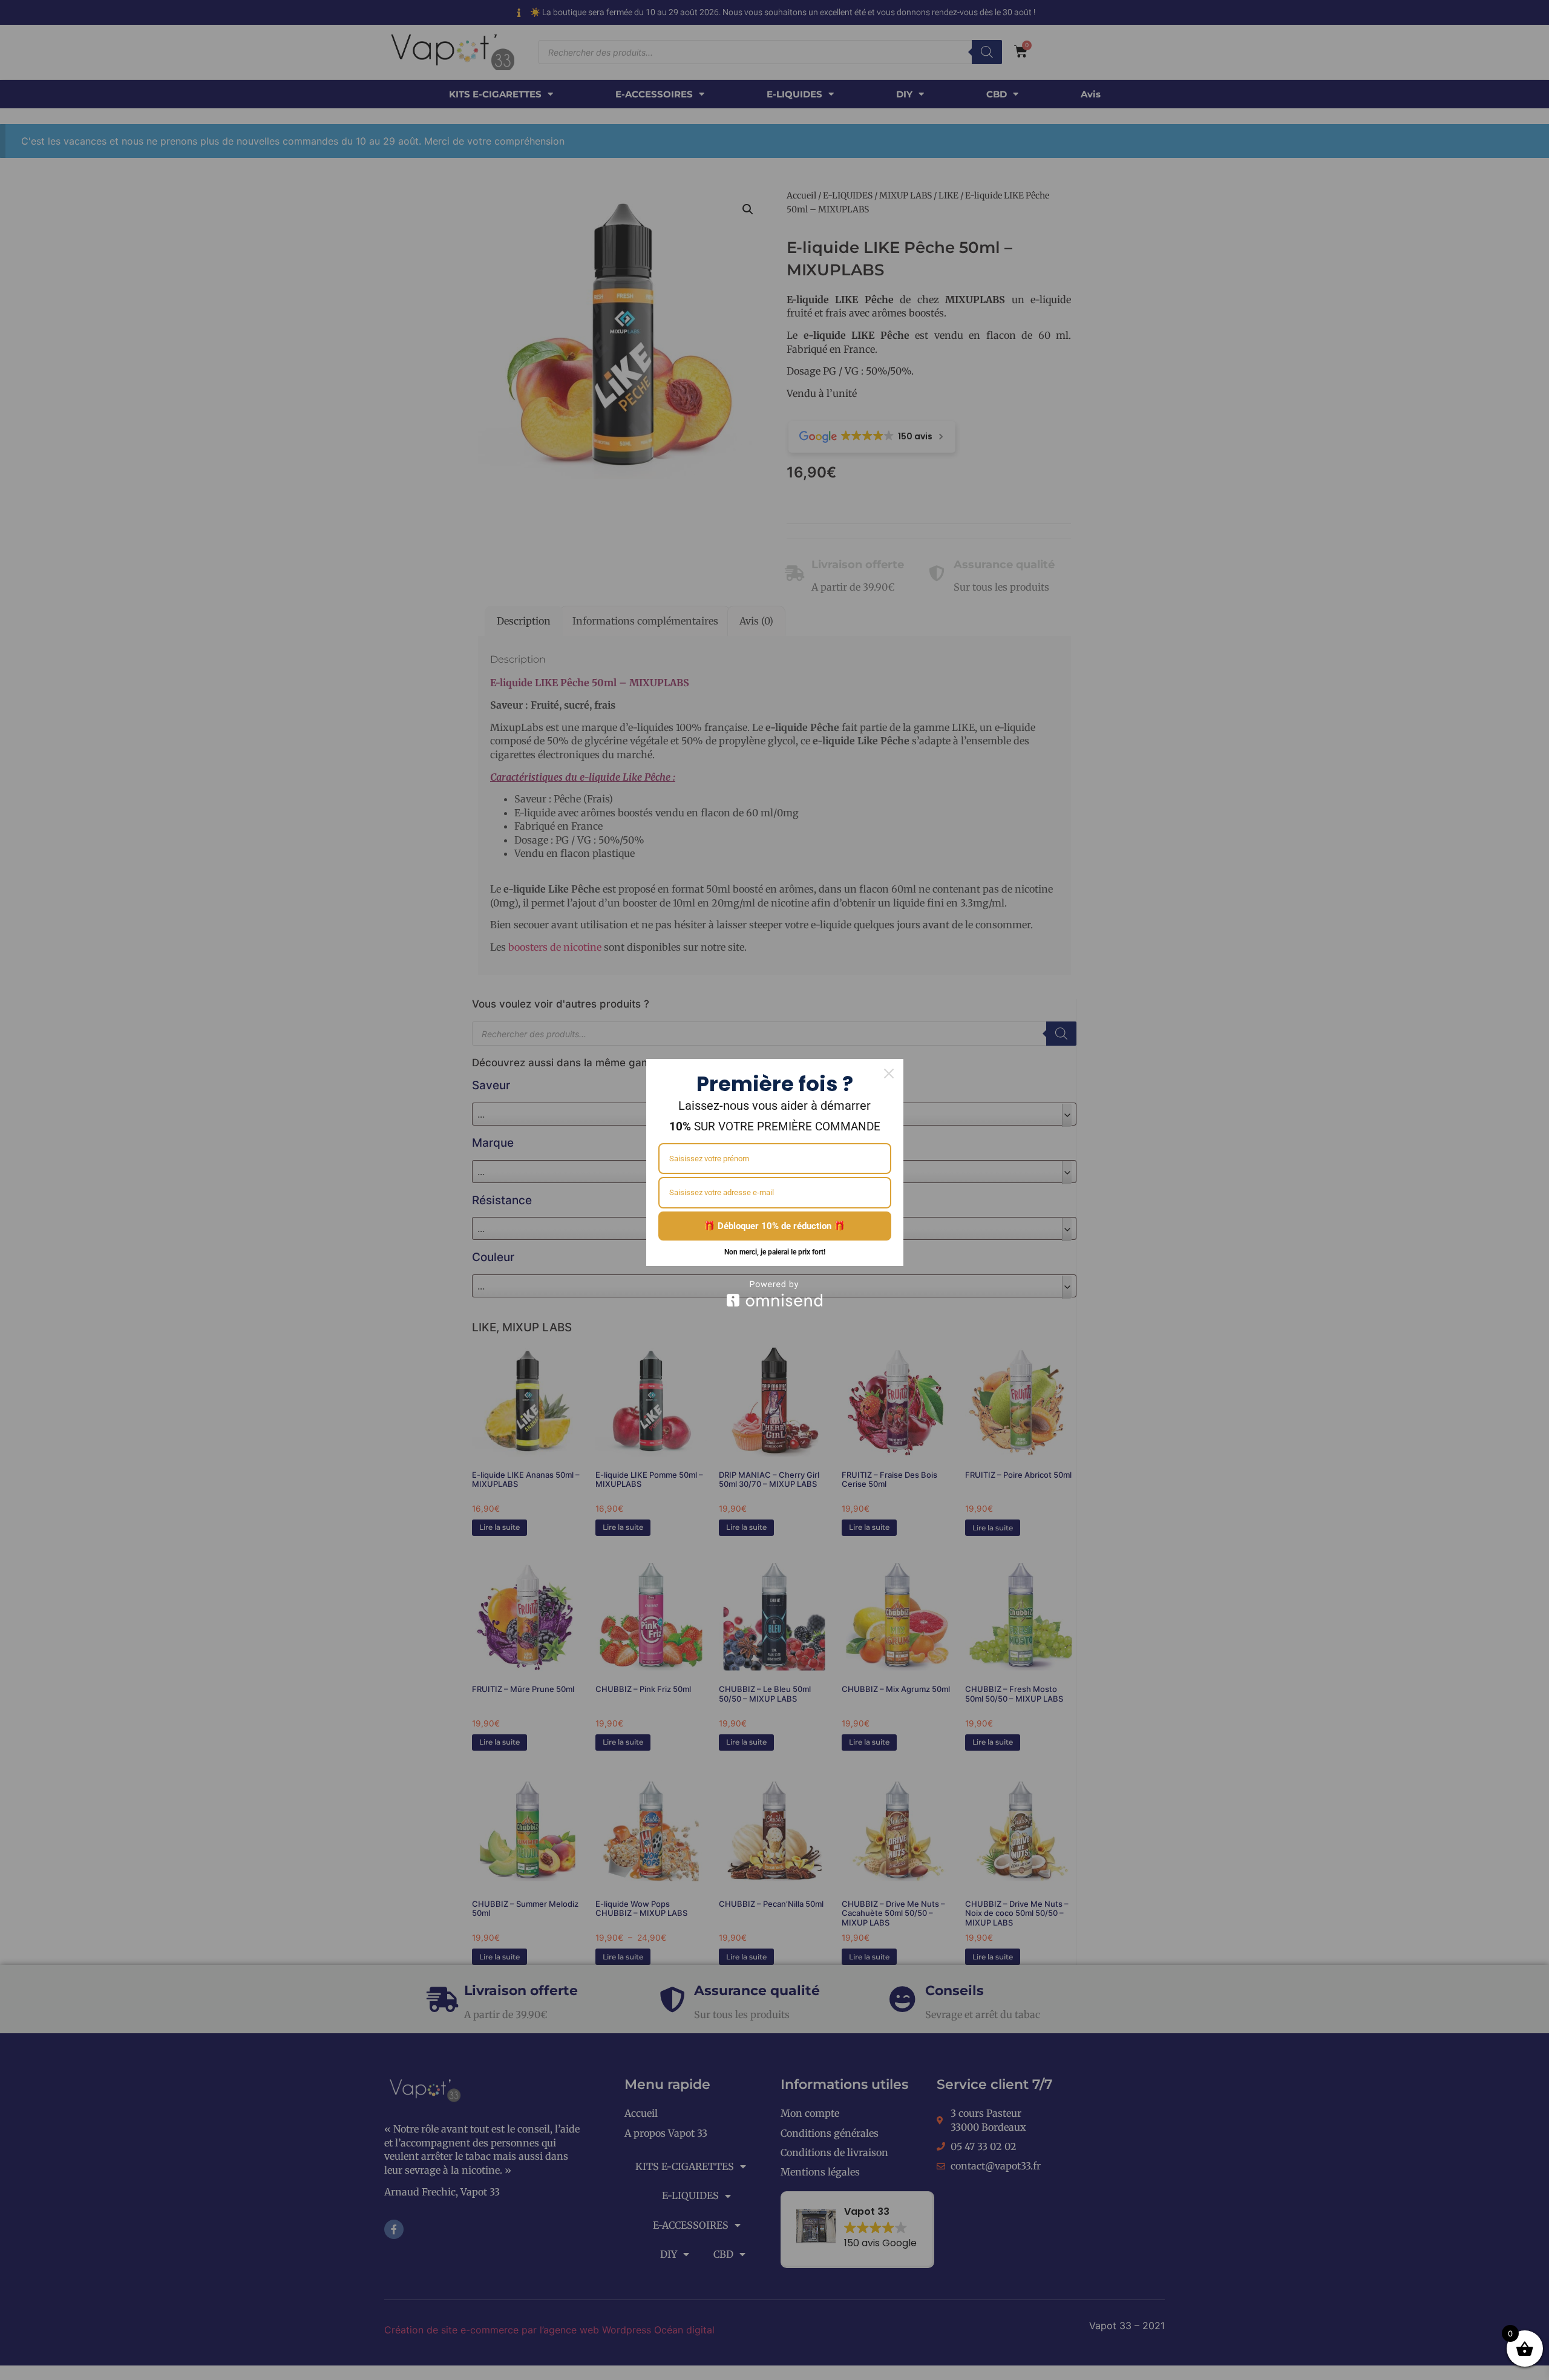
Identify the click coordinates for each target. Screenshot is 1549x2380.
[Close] (889, 1074)
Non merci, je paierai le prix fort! (775, 1252)
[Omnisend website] (775, 1293)
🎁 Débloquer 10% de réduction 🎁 (774, 1226)
